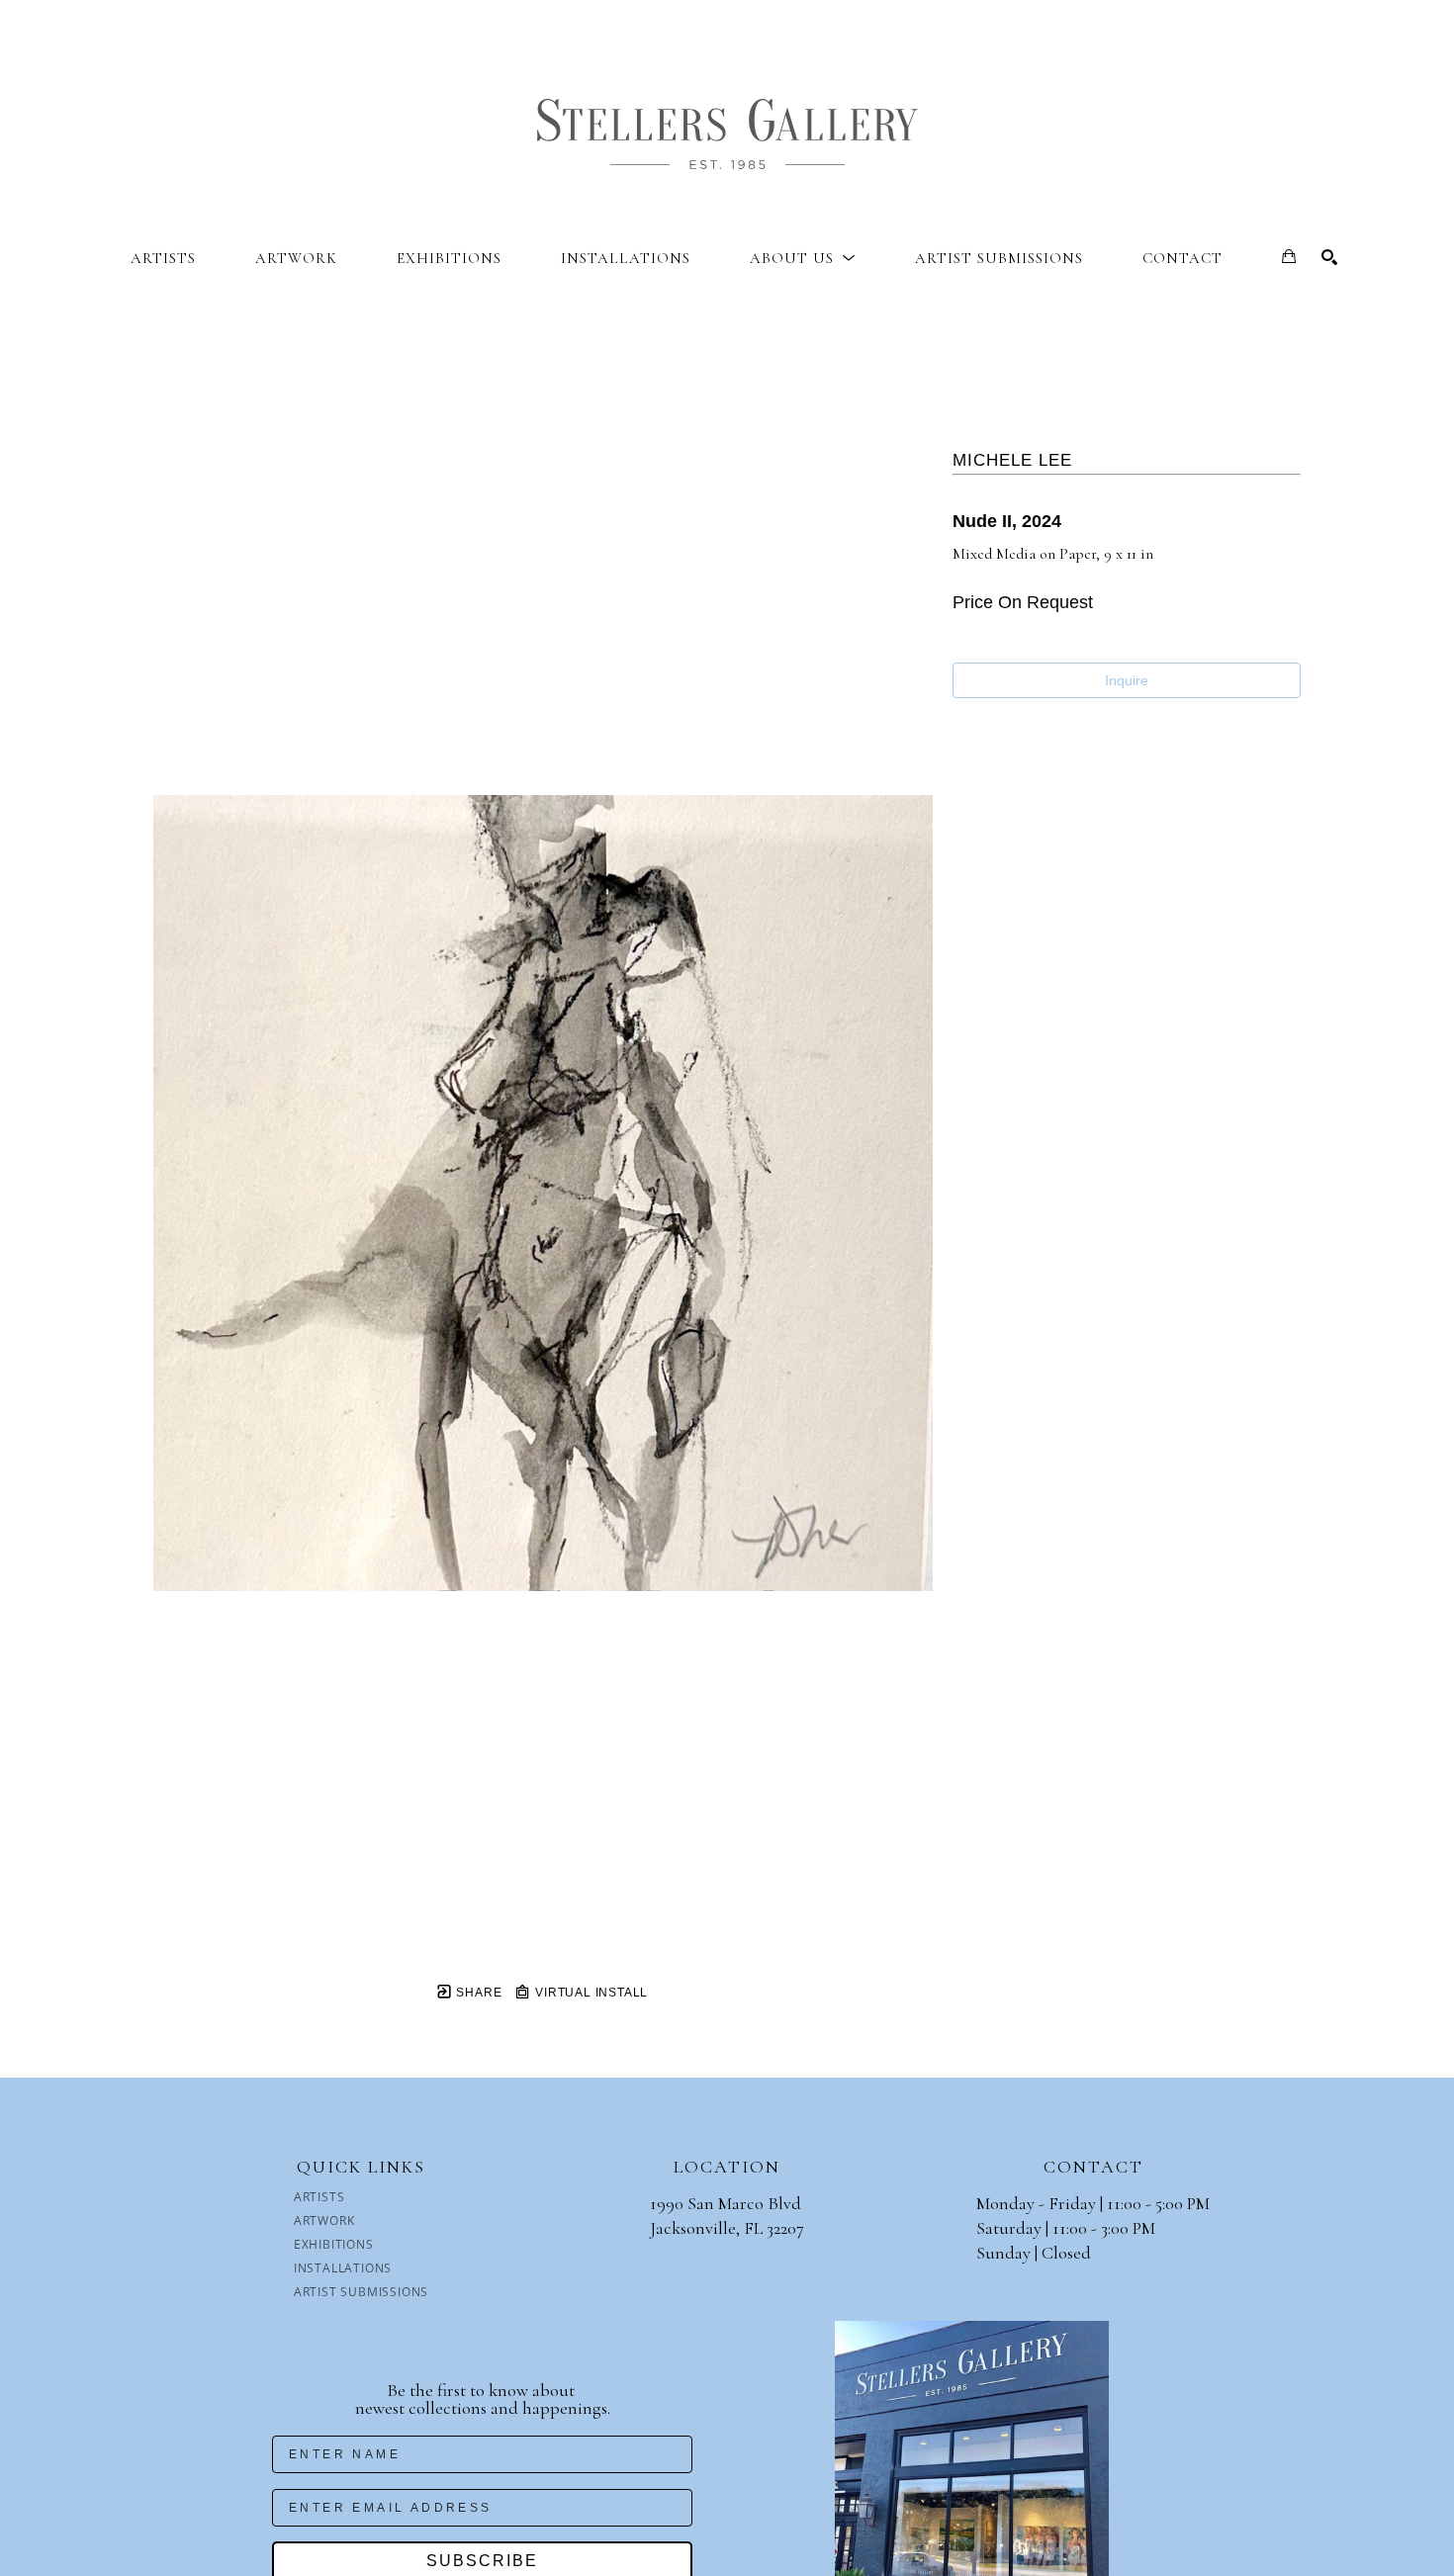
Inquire (1127, 680)
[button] (803, 258)
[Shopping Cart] (1289, 256)
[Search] (1329, 257)
